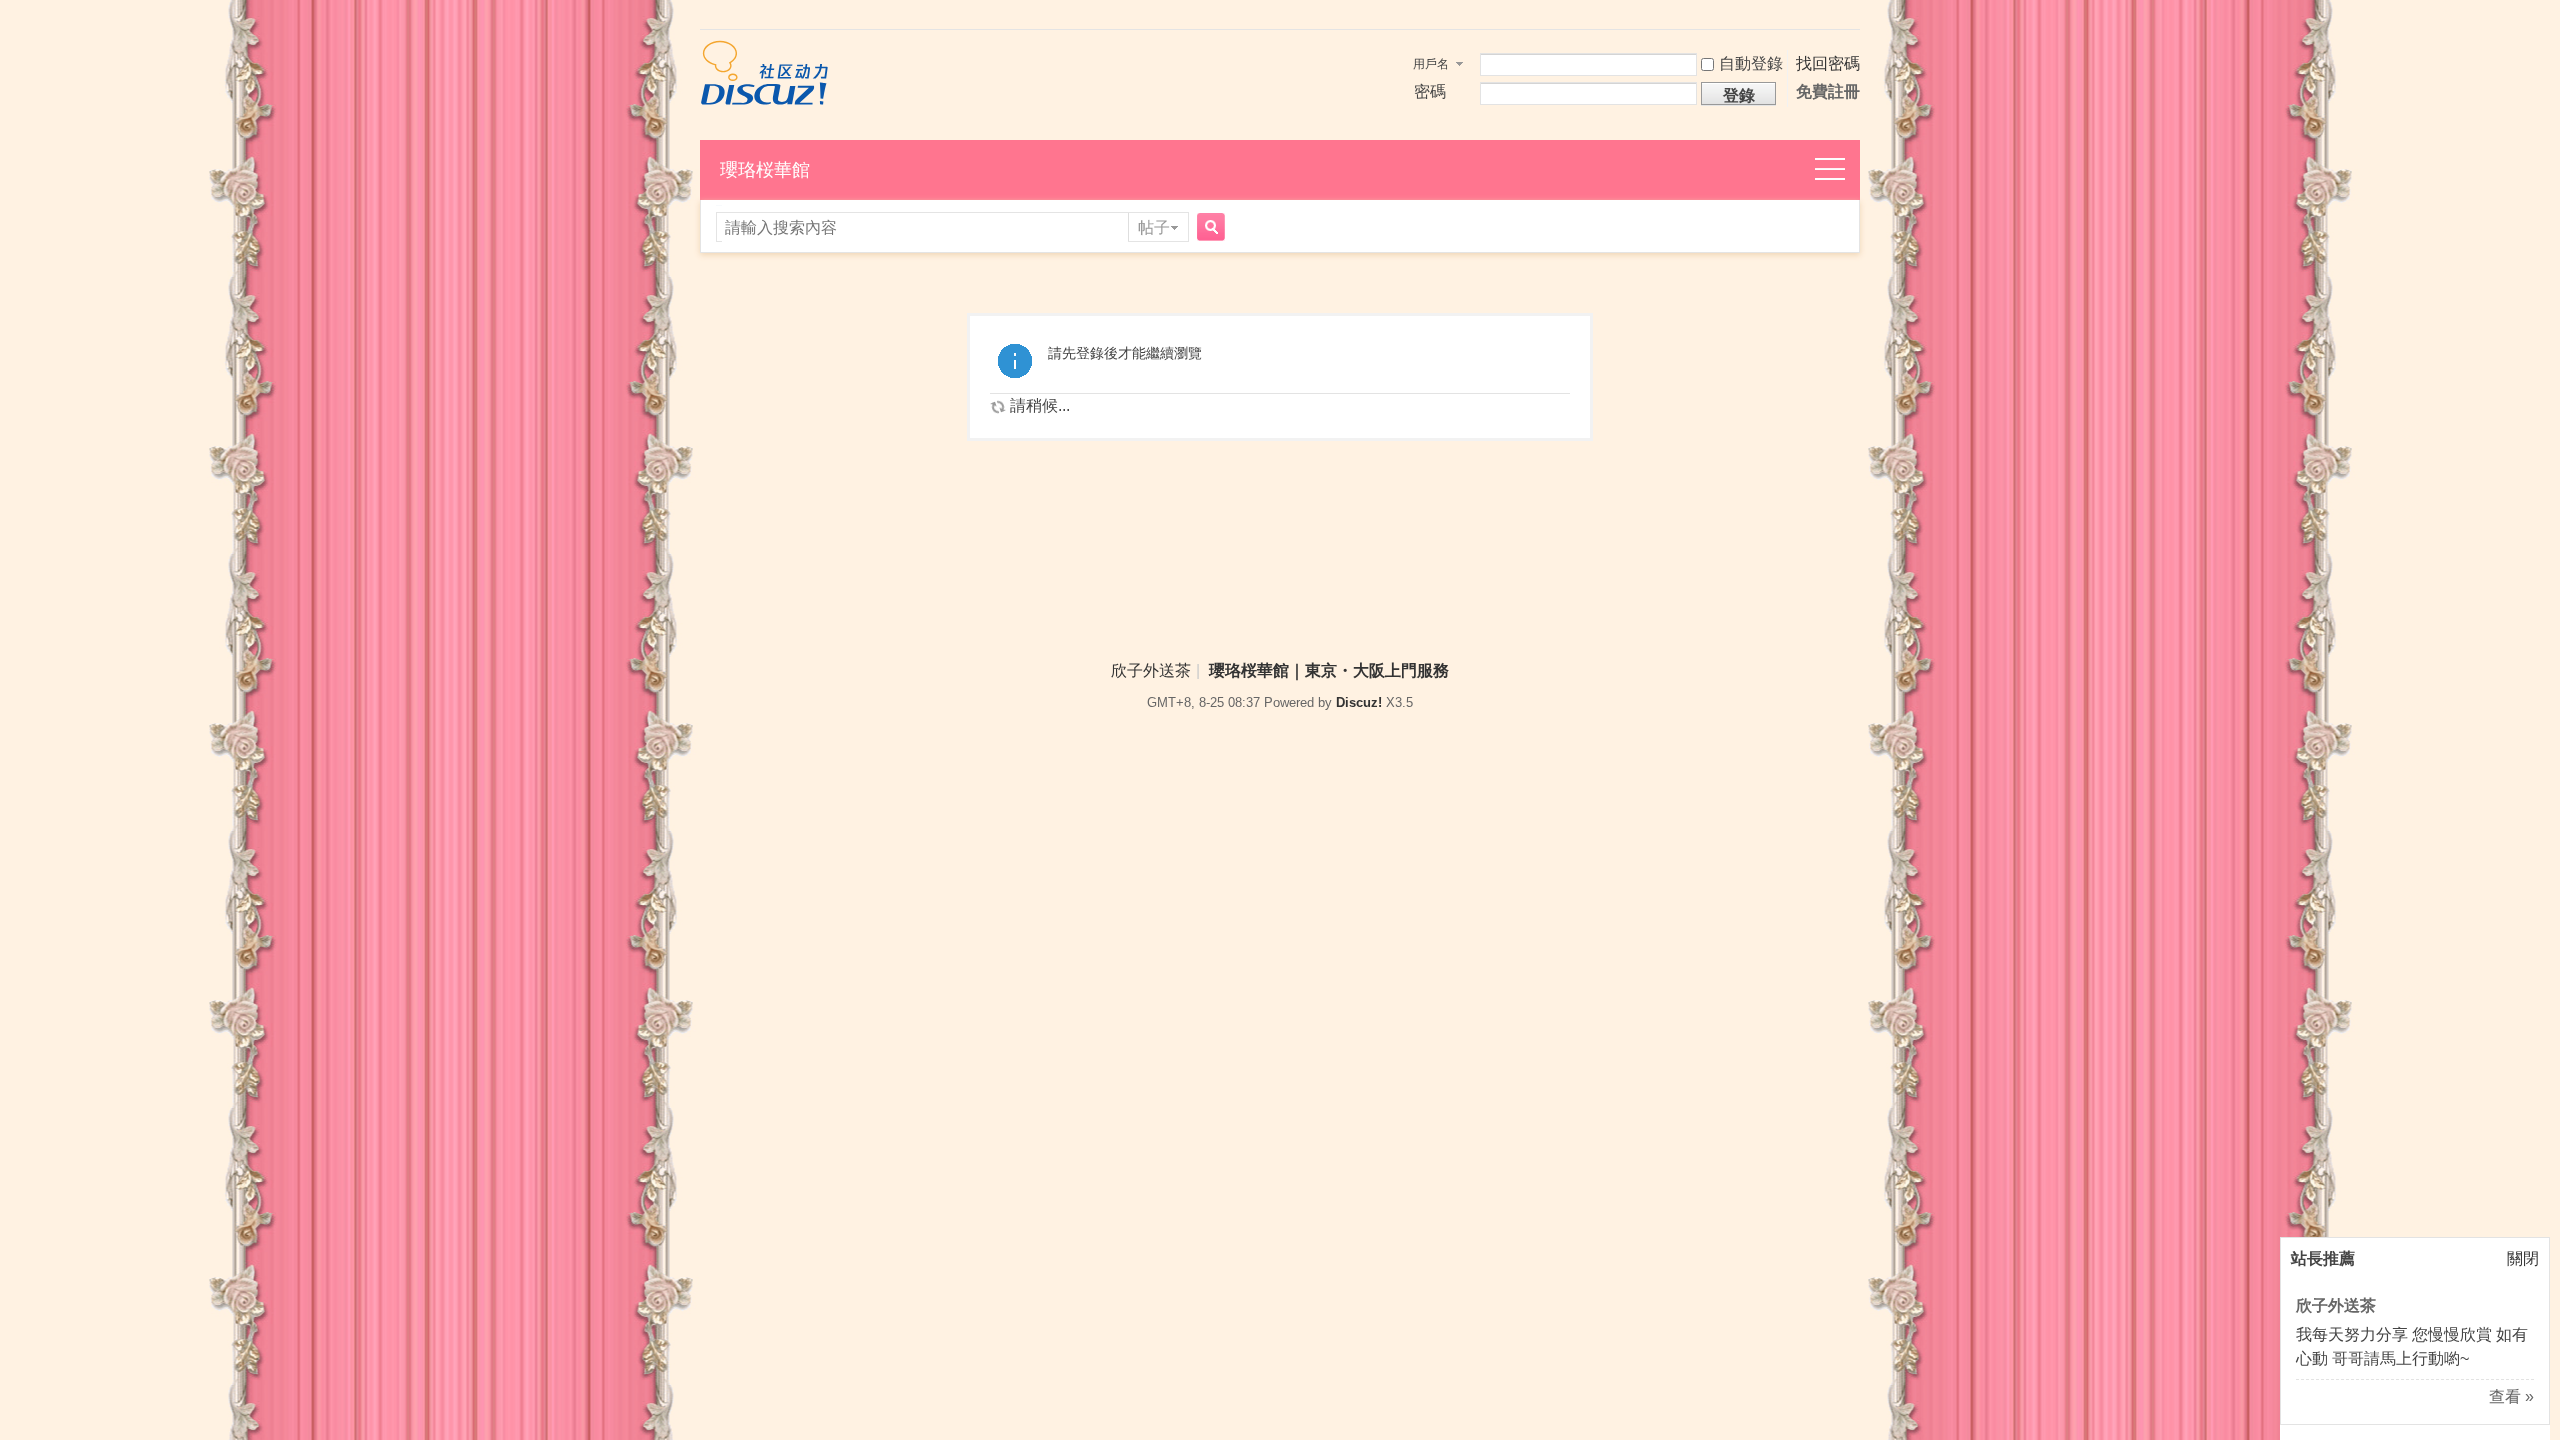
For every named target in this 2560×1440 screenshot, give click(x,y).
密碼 (1430, 91)
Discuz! (1359, 702)
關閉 (2523, 1258)
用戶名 (1431, 64)
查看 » (2511, 1396)
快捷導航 (1841, 170)
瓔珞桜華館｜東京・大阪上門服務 (1329, 670)
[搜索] (1208, 228)
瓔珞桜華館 (765, 170)
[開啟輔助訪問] (1855, 17)
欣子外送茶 (2336, 1305)
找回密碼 (1828, 63)
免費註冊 (1828, 91)
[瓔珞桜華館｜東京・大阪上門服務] (764, 100)
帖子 (1154, 227)
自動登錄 (1751, 63)
